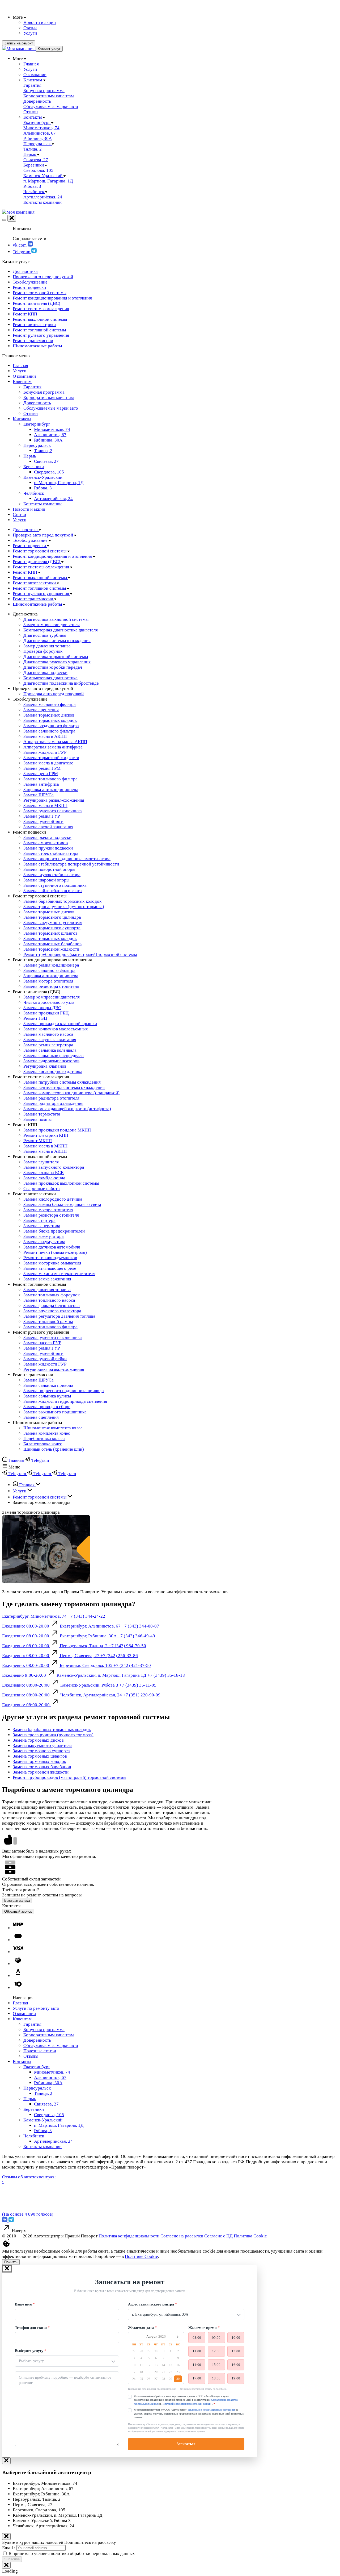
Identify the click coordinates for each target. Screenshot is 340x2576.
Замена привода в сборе (47, 1407)
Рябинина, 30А (48, 440)
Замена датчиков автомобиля (52, 1247)
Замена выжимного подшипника (55, 1412)
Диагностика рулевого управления (57, 662)
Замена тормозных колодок (50, 720)
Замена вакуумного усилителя (53, 923)
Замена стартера (39, 1220)
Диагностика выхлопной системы (56, 619)
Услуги (20, 371)
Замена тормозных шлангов (50, 933)
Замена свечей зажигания (48, 827)
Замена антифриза (41, 784)
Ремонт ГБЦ (35, 1018)
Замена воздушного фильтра (51, 726)
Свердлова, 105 (49, 472)
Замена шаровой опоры (46, 880)
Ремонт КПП (25, 314)
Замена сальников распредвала (54, 1056)
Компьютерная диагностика (50, 678)
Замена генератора (42, 1226)
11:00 (197, 2351)
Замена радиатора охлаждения (53, 1103)
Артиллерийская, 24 (53, 499)
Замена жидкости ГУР (45, 752)
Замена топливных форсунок (52, 1295)
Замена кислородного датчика (53, 1071)
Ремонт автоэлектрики (34, 325)
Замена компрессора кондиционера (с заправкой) (71, 1093)
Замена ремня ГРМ (42, 768)
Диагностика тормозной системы (56, 657)
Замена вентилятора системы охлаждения (64, 1087)
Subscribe (12, 2559)
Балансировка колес (43, 1444)
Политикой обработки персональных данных (187, 2404)
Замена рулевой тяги (43, 821)
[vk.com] (5, 2221)
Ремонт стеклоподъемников (50, 1258)
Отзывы (31, 413)
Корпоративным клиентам (49, 398)
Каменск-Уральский (43, 477)
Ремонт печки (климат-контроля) (55, 1252)
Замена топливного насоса (49, 1300)
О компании (24, 376)
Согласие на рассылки (182, 2236)
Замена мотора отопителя (48, 981)
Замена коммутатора (44, 1236)
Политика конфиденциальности (129, 2236)
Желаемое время (203, 2328)
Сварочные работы (42, 1189)
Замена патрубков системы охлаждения (62, 1082)
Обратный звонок (18, 1911)
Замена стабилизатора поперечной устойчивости (71, 864)
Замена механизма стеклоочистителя (59, 1274)
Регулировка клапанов (45, 1066)
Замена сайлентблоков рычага (53, 891)
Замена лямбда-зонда (44, 1178)
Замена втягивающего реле (50, 1268)
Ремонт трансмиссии (33, 341)
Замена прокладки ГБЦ (46, 1013)
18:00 (216, 2378)
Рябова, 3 (43, 488)
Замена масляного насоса (48, 1034)
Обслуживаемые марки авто (51, 408)
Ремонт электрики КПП (46, 1135)
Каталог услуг (49, 49)
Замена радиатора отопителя (51, 1098)
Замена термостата (42, 1114)
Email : (9, 2548)
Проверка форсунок (43, 651)
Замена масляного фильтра (50, 704)
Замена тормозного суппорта (52, 928)
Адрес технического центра (151, 2304)
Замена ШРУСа (39, 795)
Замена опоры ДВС (42, 1008)
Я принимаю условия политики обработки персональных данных (72, 2554)
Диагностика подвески (45, 673)
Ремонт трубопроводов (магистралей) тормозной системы (80, 954)
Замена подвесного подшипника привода (64, 1391)
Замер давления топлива (47, 646)
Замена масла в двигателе (48, 763)
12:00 (216, 2351)
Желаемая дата (141, 2328)
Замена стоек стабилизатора (51, 853)
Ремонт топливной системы (39, 330)
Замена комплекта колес (47, 1433)
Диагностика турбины (45, 635)
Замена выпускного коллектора (54, 1167)
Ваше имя (23, 2304)
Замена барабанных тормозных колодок (62, 901)
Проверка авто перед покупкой (43, 277)
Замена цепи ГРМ (41, 774)
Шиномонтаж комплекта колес (53, 1428)
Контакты (22, 419)
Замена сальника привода (48, 1385)
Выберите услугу (29, 2351)
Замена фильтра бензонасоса (52, 1306)
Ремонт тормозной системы (40, 293)
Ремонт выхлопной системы (40, 319)
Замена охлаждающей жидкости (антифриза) (67, 1109)
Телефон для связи (31, 2328)
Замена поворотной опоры (49, 869)
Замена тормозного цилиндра (52, 917)
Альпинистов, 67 (50, 435)
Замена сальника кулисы (47, 1396)
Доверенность (37, 403)
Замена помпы (37, 1119)
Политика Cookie (250, 2236)
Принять (11, 2262)
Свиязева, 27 (46, 461)
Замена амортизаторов (46, 843)
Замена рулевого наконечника (53, 811)
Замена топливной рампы (48, 1322)
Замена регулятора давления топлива (59, 1316)
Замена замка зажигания (47, 1279)
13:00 (236, 2351)
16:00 (236, 2365)
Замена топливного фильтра (50, 779)
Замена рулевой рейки (45, 1359)
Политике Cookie (141, 2256)
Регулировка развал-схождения (54, 800)
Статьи (19, 515)
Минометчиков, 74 (52, 429)
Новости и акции (29, 509)
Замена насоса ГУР (42, 1343)
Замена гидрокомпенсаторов (51, 1061)
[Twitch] (11, 2221)
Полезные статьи (40, 2051)
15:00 (216, 2365)
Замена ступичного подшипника (55, 885)
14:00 (197, 2365)
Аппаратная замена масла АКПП (55, 742)
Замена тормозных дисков (49, 715)
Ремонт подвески (29, 287)
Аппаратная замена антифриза (53, 747)
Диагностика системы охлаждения (57, 641)
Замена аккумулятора (44, 1242)
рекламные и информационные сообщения (211, 2410)
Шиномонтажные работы (37, 346)
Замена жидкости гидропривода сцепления (65, 1401)
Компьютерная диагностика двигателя (61, 630)
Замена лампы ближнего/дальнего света (62, 1204)
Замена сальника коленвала (50, 1050)
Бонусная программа (44, 392)
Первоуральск (37, 445)
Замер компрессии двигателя (52, 625)
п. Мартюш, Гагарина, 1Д (59, 483)
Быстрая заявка (17, 1901)
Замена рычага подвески (47, 837)
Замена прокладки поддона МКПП (57, 1130)
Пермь (30, 456)
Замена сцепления (41, 710)
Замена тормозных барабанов (52, 944)
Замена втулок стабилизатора (52, 875)
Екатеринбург (37, 424)
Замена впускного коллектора (52, 1311)
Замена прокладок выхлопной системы (61, 1183)
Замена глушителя (41, 1162)
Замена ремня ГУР (42, 816)
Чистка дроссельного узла (49, 1002)
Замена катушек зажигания (50, 1040)
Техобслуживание (30, 282)
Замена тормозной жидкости (51, 758)
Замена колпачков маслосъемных (56, 1029)
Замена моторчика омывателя (52, 1263)
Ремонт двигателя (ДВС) (37, 303)
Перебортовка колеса (44, 1439)
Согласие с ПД (218, 2236)
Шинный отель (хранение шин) (54, 1449)
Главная (20, 366)
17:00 (197, 2378)
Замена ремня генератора (48, 1045)
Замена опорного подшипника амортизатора (67, 859)
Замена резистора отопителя (51, 986)
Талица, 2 (43, 451)
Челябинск (34, 493)
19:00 (236, 2378)
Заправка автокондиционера (51, 790)
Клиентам (22, 382)
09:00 (216, 2338)
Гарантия (32, 387)
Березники (34, 467)
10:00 (236, 2338)
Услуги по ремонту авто (36, 2008)
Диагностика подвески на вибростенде (61, 683)
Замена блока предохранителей (54, 1231)
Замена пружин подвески (48, 848)
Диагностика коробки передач (53, 667)
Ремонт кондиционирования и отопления (52, 298)
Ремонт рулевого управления (41, 335)
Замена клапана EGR (44, 1173)
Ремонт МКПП (38, 1141)
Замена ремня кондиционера (51, 965)
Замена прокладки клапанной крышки (60, 1024)
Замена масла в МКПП (45, 806)
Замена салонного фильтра (49, 731)
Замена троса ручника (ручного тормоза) (64, 907)
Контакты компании (42, 504)
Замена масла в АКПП (45, 736)
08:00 (197, 2338)
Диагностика (25, 271)
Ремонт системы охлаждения (41, 309)
